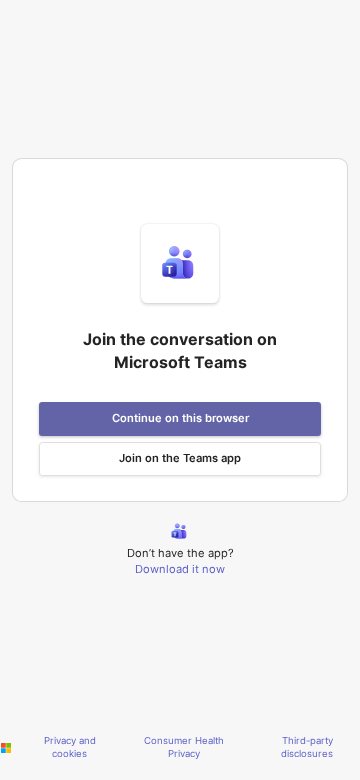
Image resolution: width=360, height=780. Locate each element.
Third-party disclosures (307, 747)
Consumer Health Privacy (184, 747)
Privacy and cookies (70, 747)
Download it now (180, 569)
